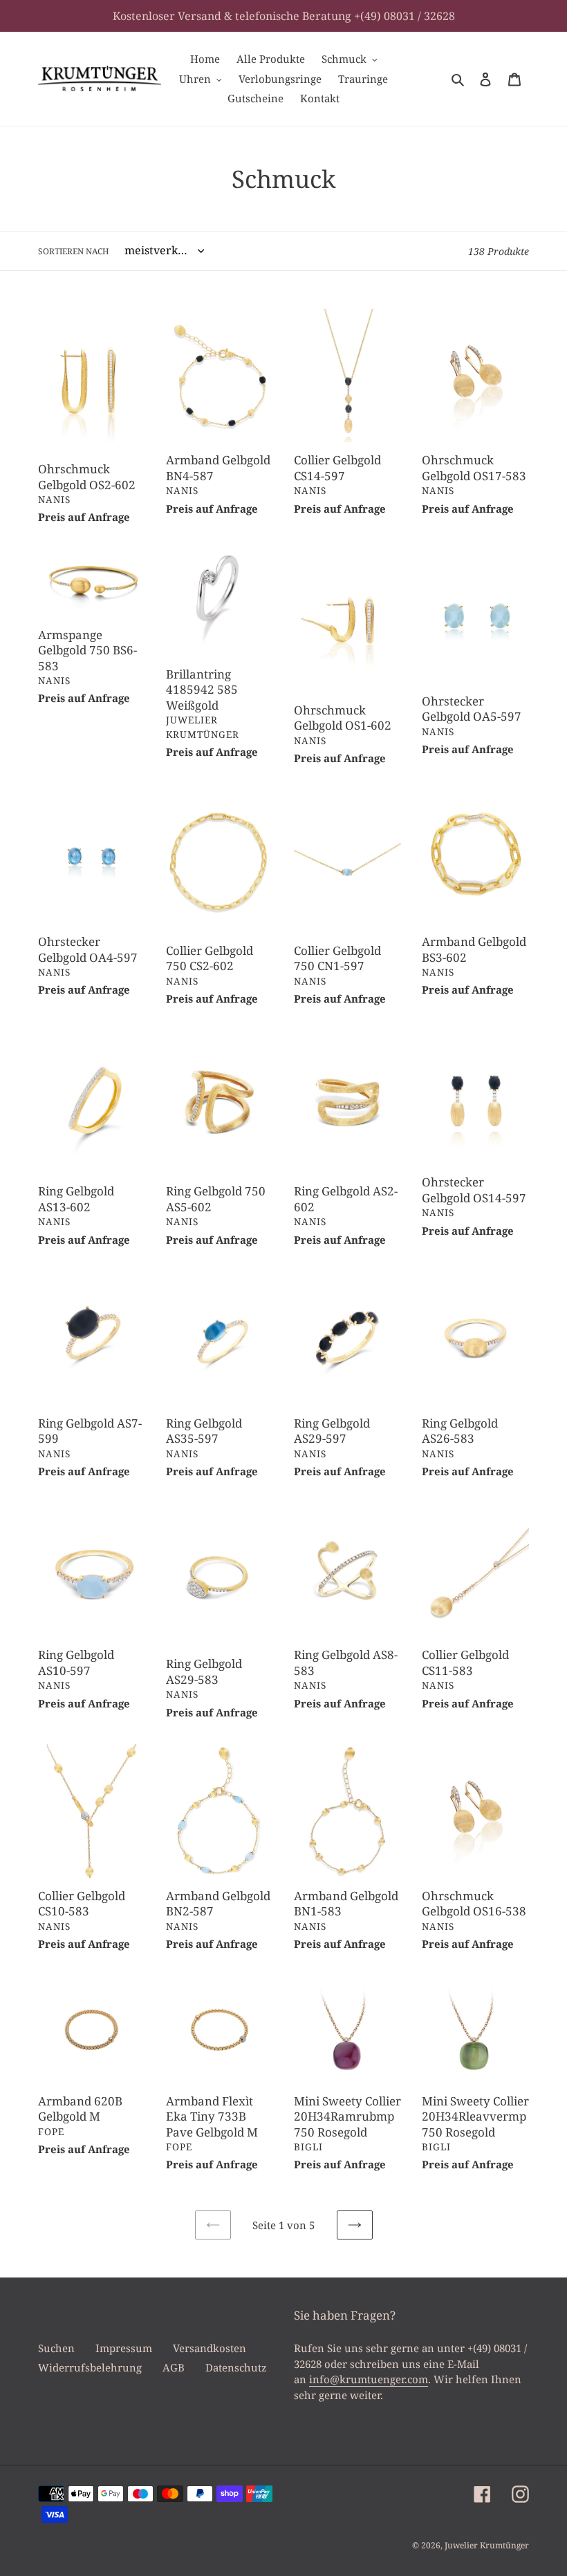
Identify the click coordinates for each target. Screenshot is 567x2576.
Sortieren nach (74, 251)
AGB (174, 2367)
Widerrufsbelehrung (90, 2367)
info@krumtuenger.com (369, 2379)
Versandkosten (210, 2348)
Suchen (56, 2348)
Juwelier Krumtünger (487, 2545)
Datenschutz (236, 2367)
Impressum (124, 2348)
